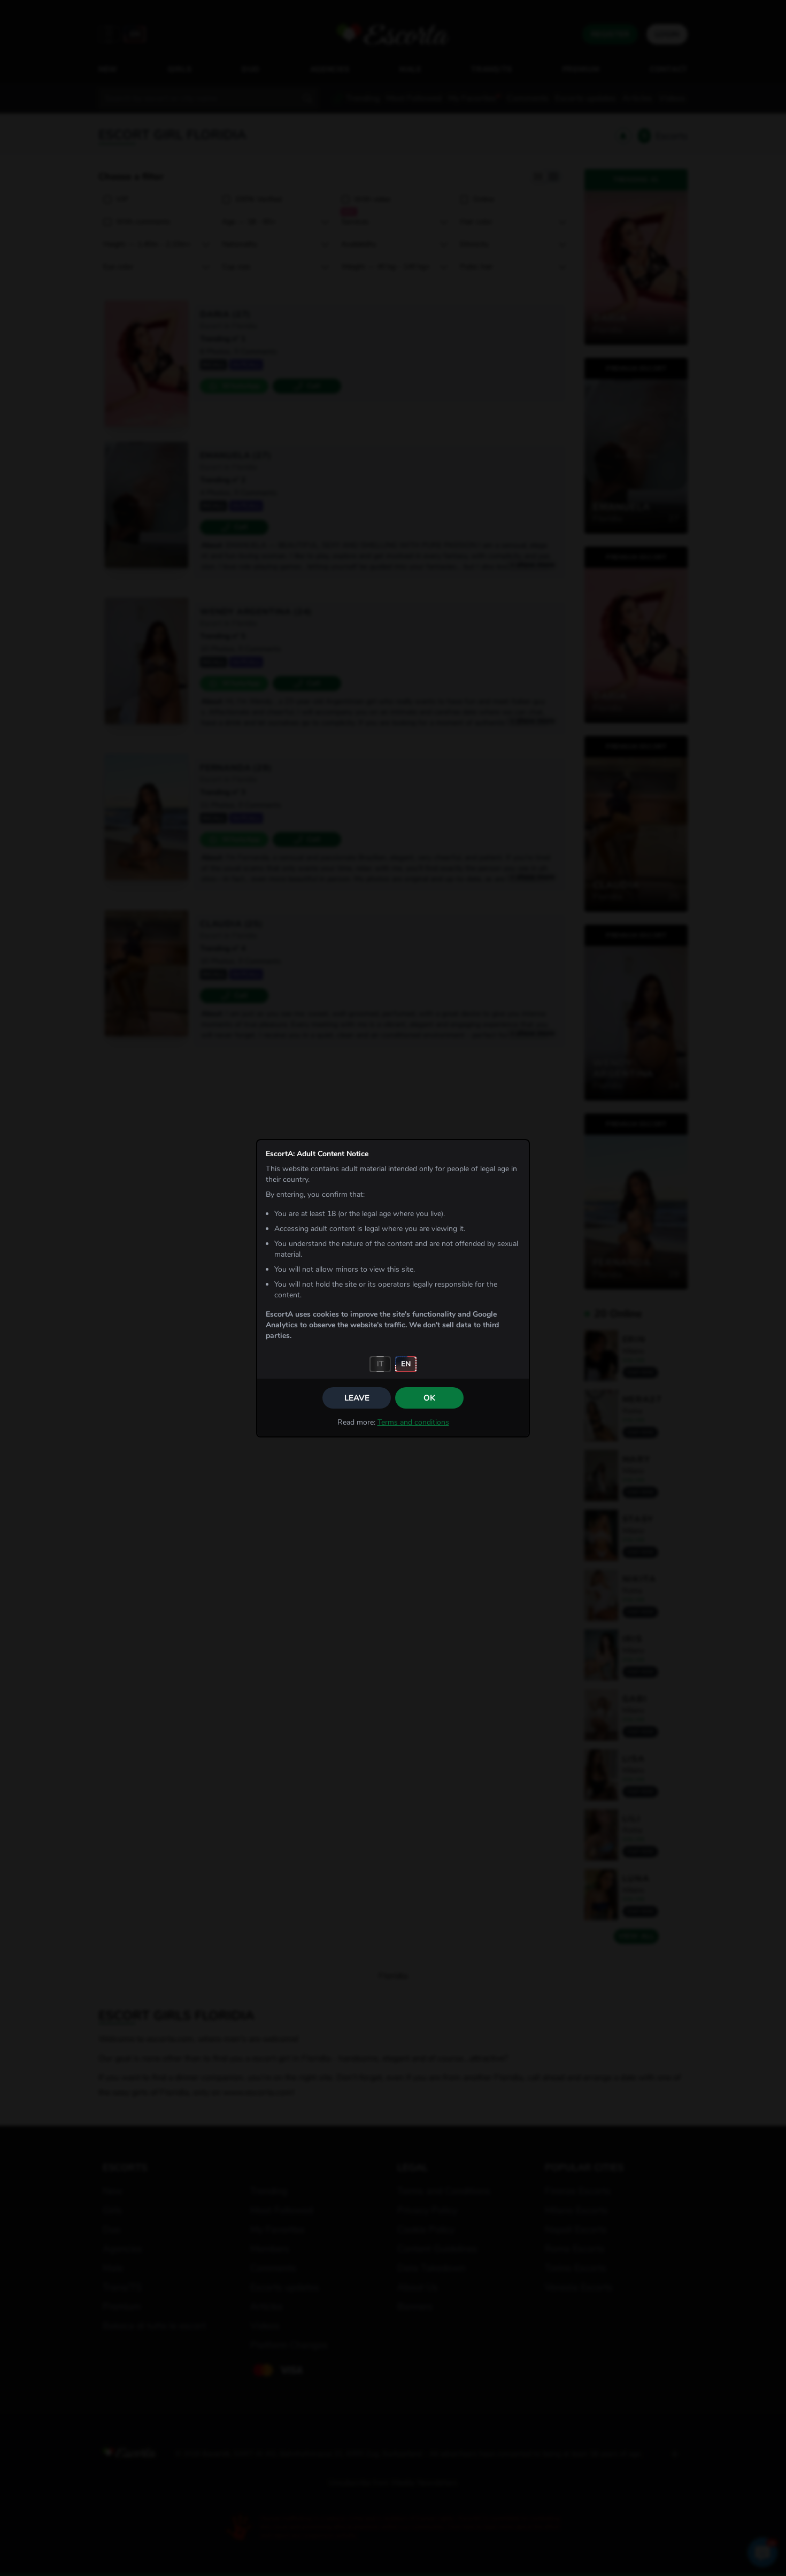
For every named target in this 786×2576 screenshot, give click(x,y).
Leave (357, 1398)
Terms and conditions (413, 1422)
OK (429, 1398)
